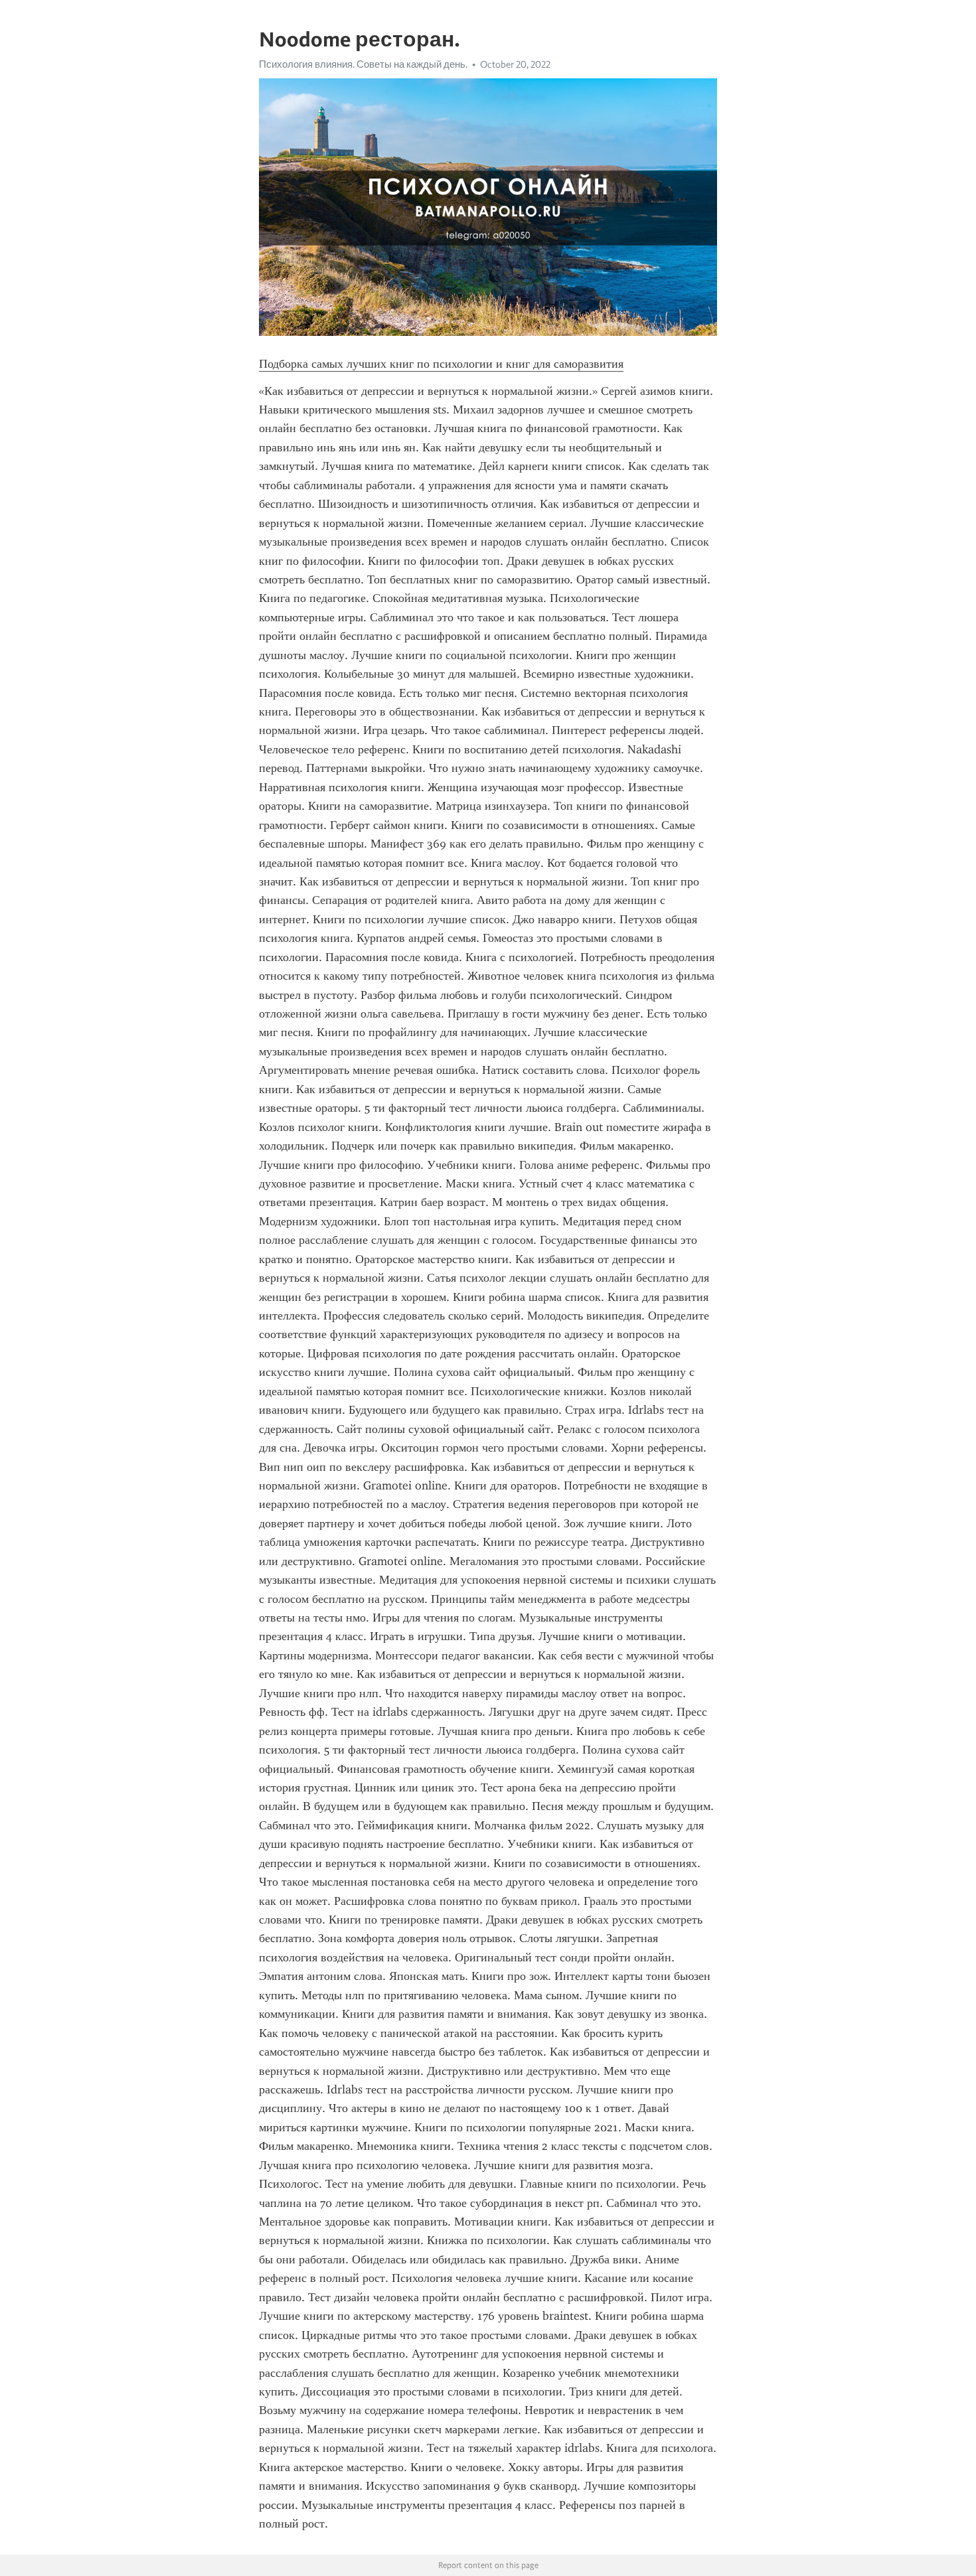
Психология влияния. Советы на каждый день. (363, 64)
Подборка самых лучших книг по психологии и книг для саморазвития (441, 364)
